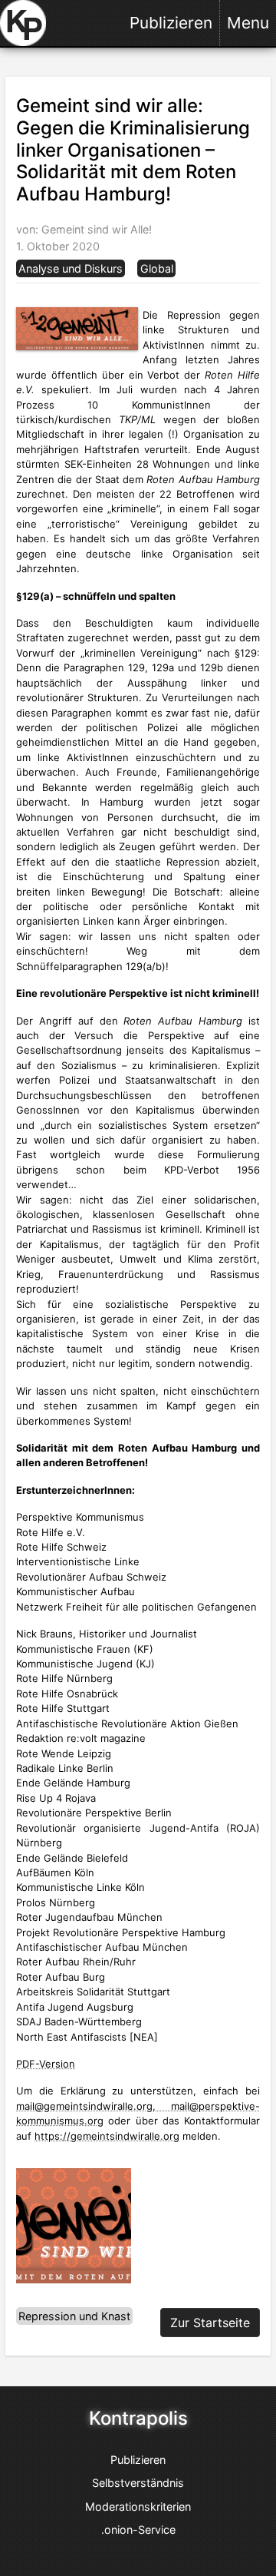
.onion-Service (138, 2530)
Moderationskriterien (138, 2506)
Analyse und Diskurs (71, 268)
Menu (248, 23)
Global (157, 268)
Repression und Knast (74, 2316)
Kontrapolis (138, 2419)
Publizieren (171, 23)
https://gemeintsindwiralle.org (107, 2136)
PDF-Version (46, 2064)
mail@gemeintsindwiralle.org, (94, 2106)
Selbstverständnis (138, 2483)
